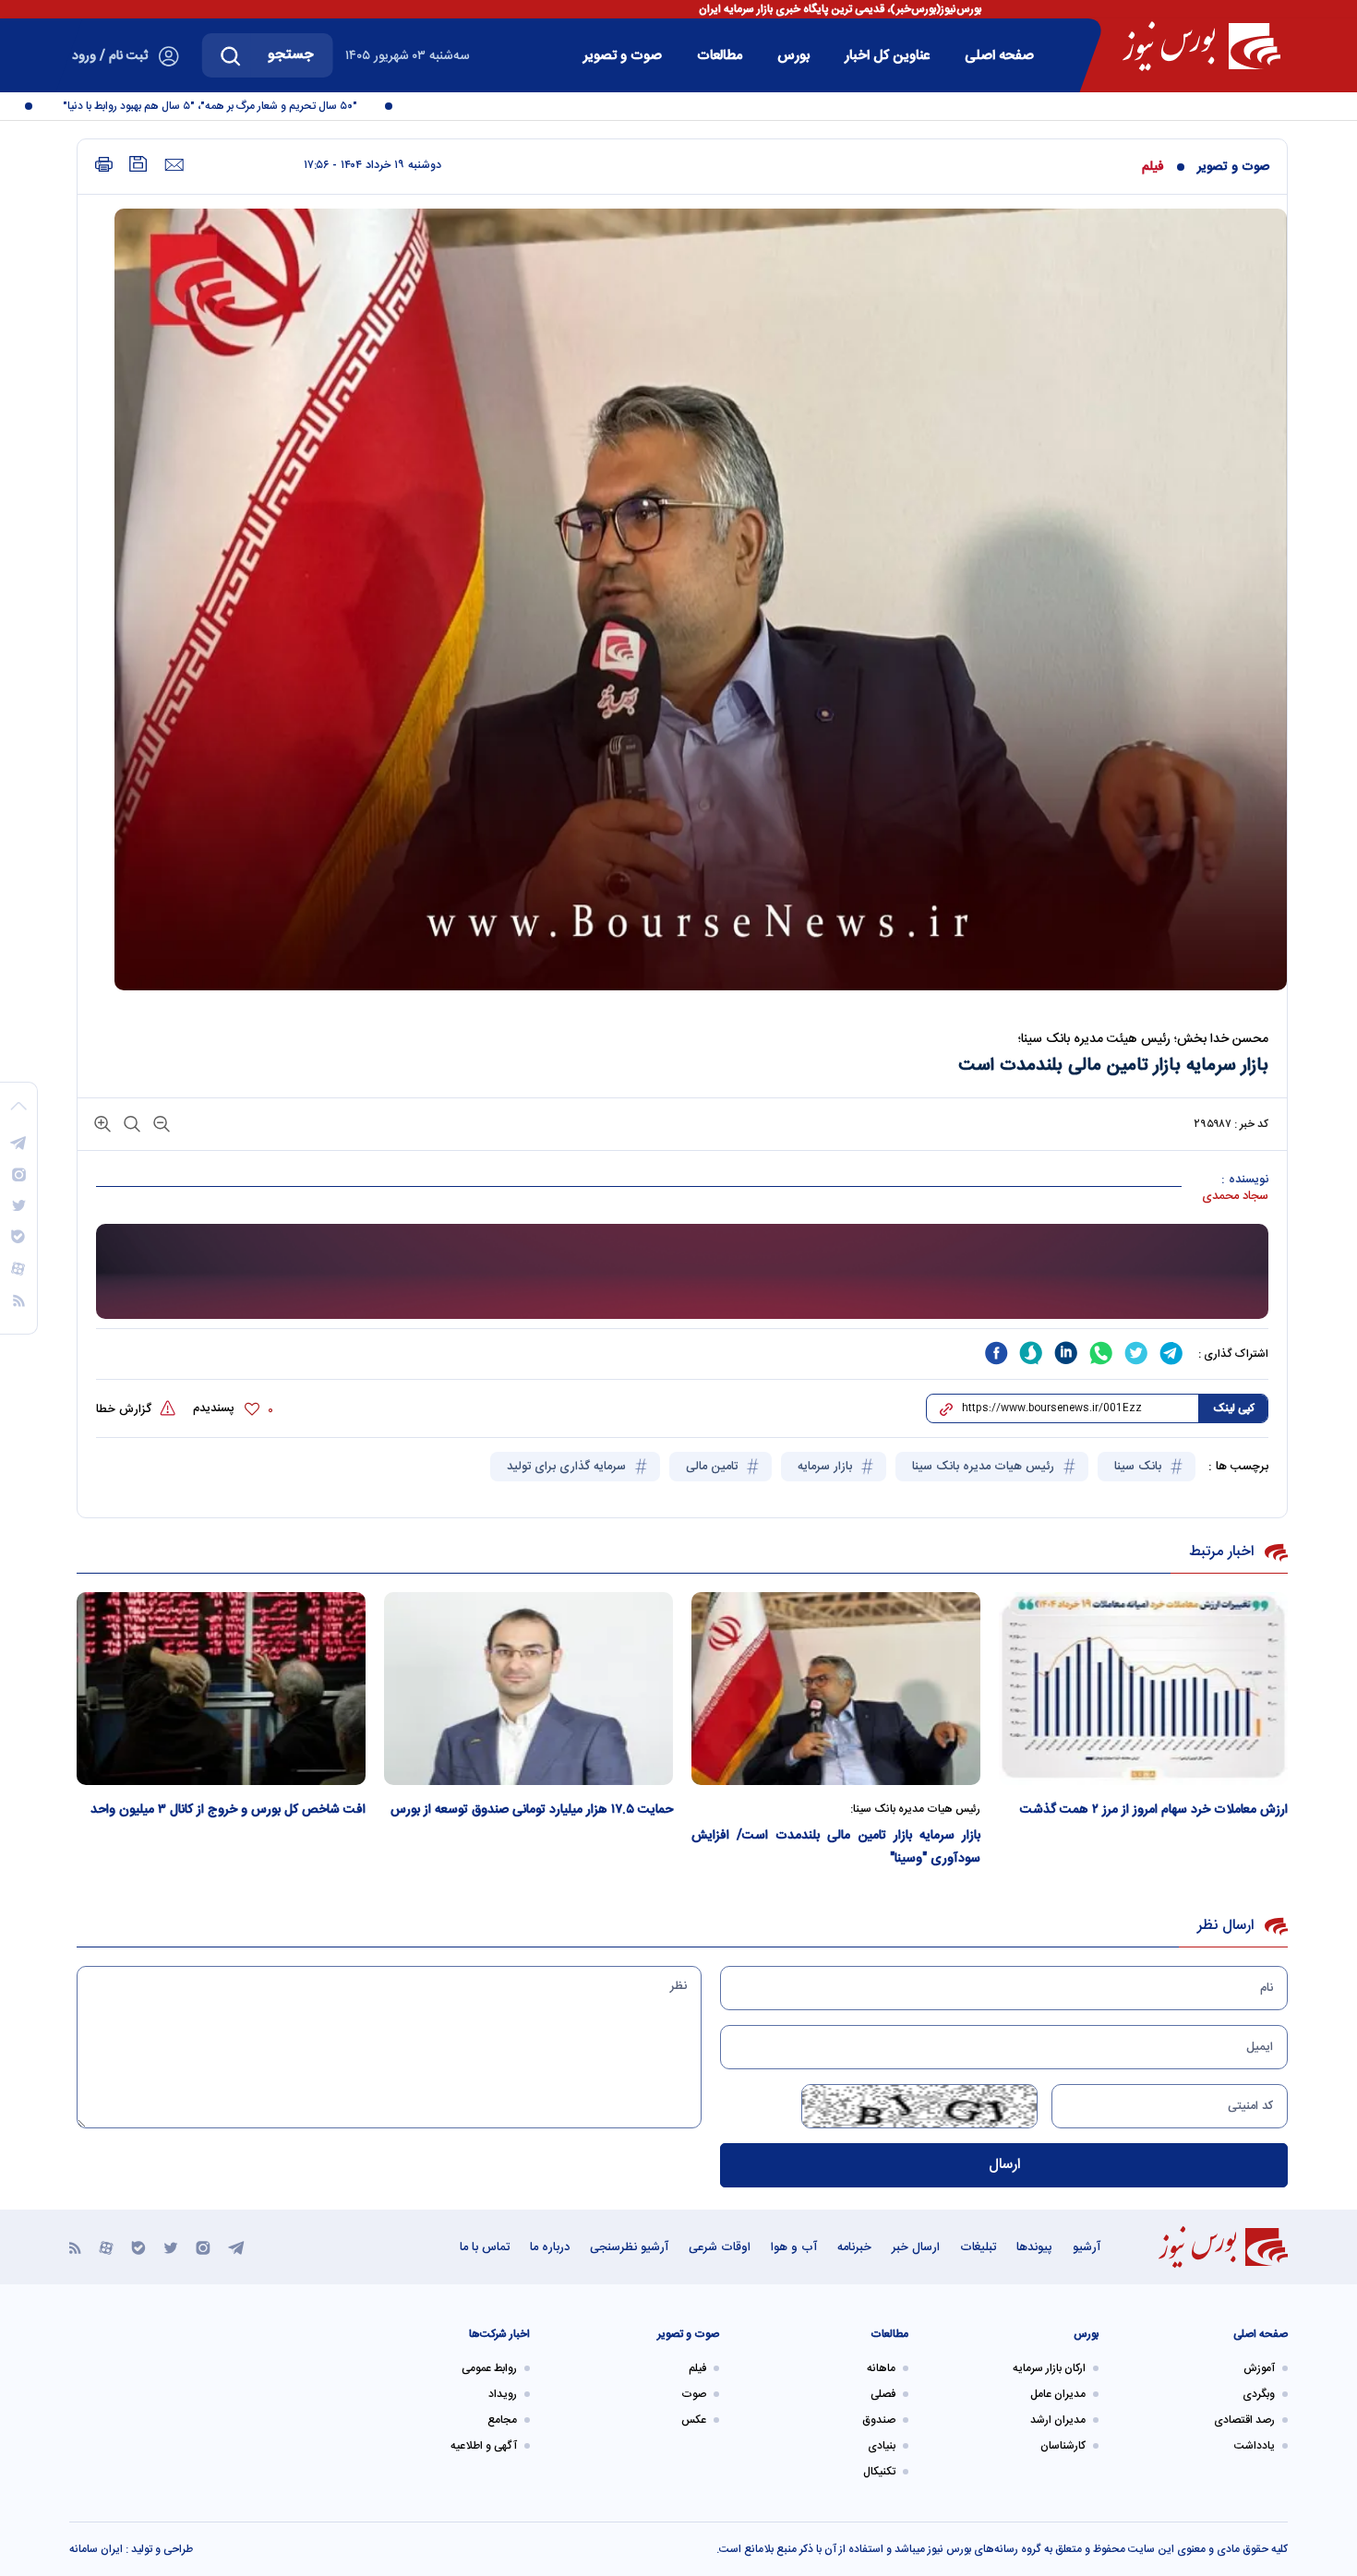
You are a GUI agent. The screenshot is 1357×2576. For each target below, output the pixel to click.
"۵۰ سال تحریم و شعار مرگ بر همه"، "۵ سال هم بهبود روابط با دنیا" (243, 106)
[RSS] (75, 2247)
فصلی (883, 2394)
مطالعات (720, 56)
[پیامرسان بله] (138, 2247)
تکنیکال (879, 2472)
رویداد (503, 2394)
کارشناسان (1063, 2446)
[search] (231, 55)
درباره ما (550, 2247)
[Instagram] (203, 2247)
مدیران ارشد (1058, 2420)
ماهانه (881, 2368)
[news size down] (160, 1123)
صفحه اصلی (999, 56)
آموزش (1259, 2368)
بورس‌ (793, 56)
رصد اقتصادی (1244, 2420)
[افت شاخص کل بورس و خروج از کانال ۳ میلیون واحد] (221, 1689)
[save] (138, 164)
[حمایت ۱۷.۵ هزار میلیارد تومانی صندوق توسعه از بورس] (528, 1689)
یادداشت (1255, 2446)
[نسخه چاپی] (104, 165)
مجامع (502, 2420)
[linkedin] (1066, 1353)
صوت (694, 2394)
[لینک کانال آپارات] (106, 2247)
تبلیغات (978, 2247)
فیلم (1153, 167)
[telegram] (1171, 1353)
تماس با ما (485, 2247)
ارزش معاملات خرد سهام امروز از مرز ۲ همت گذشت (1154, 1810)
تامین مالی (714, 1467)
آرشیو (1087, 2247)
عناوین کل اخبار (887, 56)
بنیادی (882, 2446)
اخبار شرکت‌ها (499, 2334)
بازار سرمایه (827, 1467)
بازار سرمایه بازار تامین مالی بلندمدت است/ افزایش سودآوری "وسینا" (836, 1847)
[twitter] (1136, 1353)
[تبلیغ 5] (682, 1272)
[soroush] (1031, 1353)
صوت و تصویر (623, 56)
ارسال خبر (916, 2247)
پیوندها (1034, 2247)
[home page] (1201, 46)
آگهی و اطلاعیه (484, 2446)
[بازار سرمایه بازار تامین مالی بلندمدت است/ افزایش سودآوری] (836, 1689)
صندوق (879, 2420)
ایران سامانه (96, 2549)
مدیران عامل (1058, 2394)
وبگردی (1259, 2394)
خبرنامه (854, 2247)
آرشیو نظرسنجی (629, 2247)
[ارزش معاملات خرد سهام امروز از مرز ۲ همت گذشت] (1143, 1689)
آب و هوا (794, 2247)
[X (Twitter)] (171, 2247)
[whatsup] (1101, 1353)
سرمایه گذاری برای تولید (568, 1467)
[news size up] (102, 1123)
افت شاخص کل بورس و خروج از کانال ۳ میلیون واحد (228, 1810)
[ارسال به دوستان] (174, 165)
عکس (694, 2420)
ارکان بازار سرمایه (1049, 2368)
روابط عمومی (489, 2368)
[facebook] (996, 1353)
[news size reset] (130, 1123)
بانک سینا (1140, 1467)
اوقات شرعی (720, 2247)
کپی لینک (1234, 1408)
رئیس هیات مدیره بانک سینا (985, 1467)
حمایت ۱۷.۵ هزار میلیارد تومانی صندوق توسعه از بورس (532, 1810)
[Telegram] (236, 2247)
